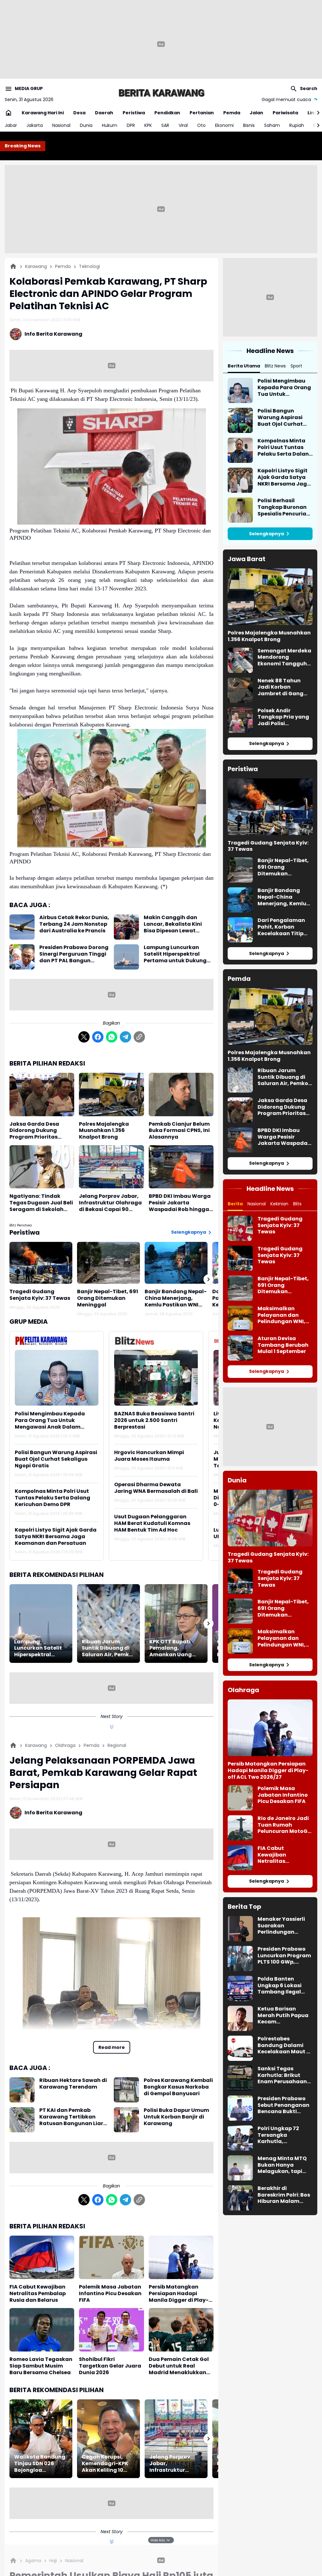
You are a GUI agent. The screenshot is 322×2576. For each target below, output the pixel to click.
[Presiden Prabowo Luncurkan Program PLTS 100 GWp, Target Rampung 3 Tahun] (240, 1959)
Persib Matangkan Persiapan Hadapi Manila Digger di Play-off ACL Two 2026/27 (179, 2294)
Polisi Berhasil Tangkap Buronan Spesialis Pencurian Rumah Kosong (284, 507)
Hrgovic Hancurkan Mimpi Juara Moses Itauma (149, 1456)
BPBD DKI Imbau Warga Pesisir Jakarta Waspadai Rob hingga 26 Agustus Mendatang (180, 1203)
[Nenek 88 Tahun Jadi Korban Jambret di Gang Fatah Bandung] (240, 690)
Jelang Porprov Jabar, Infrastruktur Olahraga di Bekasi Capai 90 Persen (110, 1203)
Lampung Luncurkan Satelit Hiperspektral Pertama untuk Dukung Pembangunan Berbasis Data (176, 954)
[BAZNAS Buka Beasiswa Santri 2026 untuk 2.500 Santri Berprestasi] (156, 1378)
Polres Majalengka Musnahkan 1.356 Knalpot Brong (104, 1131)
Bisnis (249, 125)
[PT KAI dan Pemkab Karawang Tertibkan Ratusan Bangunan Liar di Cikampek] (22, 2120)
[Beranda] (13, 266)
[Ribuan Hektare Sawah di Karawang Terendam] (22, 2090)
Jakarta (35, 125)
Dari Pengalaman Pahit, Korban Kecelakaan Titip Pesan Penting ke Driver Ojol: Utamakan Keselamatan (281, 927)
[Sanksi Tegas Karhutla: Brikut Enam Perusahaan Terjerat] (240, 2078)
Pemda (232, 113)
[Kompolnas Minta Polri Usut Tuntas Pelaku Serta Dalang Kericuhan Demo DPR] (240, 450)
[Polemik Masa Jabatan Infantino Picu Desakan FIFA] (111, 2257)
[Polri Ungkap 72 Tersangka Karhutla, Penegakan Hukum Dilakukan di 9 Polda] (240, 2138)
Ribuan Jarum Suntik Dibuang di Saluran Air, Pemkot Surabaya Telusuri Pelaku (108, 1648)
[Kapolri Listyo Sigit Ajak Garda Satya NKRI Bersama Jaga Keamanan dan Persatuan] (240, 480)
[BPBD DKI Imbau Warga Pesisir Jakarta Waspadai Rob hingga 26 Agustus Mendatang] (181, 1167)
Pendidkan (167, 113)
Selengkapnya (189, 1232)
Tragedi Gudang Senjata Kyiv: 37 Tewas (40, 1295)
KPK (148, 125)
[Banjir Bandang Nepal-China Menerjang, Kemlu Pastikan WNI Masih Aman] (176, 1263)
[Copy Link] (139, 1037)
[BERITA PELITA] (161, 93)
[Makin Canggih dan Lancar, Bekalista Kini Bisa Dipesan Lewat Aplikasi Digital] (126, 927)
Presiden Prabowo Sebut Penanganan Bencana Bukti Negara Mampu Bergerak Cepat (283, 2105)
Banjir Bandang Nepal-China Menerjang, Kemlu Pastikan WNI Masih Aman (176, 1298)
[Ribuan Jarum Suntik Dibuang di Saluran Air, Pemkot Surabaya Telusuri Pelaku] (108, 1624)
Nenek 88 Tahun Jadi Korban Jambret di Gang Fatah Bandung (280, 687)
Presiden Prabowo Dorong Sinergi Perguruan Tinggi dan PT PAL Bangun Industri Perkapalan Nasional (74, 954)
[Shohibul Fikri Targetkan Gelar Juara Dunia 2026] (111, 2330)
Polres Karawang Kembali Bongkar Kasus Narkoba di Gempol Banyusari (178, 2087)
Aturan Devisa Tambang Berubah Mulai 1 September (283, 1345)
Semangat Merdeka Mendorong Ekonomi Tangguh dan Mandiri (284, 657)
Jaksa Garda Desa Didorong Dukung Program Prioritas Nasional (34, 1131)
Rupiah (297, 125)
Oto (201, 125)
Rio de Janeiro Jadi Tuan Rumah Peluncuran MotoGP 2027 (284, 1825)
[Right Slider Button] (316, 113)
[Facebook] (98, 1037)
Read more (112, 2047)
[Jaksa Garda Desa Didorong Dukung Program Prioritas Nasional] (42, 1095)
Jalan (256, 113)
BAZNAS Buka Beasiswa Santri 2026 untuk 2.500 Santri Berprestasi (154, 1420)
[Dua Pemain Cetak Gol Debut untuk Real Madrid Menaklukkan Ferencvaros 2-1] (181, 2330)
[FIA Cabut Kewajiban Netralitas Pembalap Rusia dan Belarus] (42, 2257)
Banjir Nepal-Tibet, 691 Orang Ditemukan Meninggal (108, 1298)
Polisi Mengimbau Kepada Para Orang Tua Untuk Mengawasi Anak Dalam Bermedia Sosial (50, 1420)
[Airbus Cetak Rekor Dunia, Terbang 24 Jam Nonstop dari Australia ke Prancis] (22, 927)
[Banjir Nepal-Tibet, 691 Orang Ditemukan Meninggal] (108, 1263)
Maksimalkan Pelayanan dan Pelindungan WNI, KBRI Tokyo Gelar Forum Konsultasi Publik (281, 1315)
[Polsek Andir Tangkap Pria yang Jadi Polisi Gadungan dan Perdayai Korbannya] (240, 720)
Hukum (110, 125)
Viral (183, 125)
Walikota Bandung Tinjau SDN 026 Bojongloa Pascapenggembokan (41, 2464)
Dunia (86, 125)
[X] (84, 1037)
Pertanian (202, 113)
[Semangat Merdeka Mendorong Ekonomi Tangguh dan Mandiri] (240, 660)
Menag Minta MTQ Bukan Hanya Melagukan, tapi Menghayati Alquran (282, 2165)
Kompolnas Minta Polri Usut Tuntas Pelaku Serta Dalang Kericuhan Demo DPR (53, 1498)
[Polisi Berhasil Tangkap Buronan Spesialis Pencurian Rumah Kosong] (240, 510)
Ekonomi (224, 125)
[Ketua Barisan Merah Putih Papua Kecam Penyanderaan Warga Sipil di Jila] (240, 2018)
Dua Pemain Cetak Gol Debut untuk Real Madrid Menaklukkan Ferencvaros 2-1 (179, 2366)
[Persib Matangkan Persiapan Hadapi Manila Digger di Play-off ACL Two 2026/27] (181, 2257)
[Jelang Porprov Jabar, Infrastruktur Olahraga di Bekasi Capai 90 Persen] (111, 1167)
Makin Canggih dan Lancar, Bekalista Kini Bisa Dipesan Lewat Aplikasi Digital (173, 924)
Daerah (104, 113)
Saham (272, 125)
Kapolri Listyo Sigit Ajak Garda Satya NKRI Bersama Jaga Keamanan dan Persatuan (56, 1537)
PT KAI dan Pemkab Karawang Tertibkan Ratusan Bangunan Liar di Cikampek (71, 2117)
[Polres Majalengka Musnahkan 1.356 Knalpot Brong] (111, 1095)
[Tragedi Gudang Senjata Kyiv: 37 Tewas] (41, 1263)
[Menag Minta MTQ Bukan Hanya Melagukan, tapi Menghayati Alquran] (240, 2168)
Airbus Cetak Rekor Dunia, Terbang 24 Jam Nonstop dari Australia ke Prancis (74, 924)
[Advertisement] (161, 209)
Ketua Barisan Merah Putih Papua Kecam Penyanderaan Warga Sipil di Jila (283, 2016)
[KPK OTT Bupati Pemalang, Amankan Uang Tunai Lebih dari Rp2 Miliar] (176, 1624)
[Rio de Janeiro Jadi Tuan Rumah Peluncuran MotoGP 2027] (240, 1828)
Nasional (61, 125)
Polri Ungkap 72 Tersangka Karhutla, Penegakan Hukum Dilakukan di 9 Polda (285, 2135)
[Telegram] (125, 1037)
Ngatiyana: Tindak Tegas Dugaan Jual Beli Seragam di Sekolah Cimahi (41, 1203)
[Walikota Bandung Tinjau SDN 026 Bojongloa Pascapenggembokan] (41, 2439)
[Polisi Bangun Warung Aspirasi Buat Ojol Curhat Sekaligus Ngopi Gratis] (240, 420)
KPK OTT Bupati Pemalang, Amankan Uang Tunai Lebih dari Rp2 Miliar (171, 1648)
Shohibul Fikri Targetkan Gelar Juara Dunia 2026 (110, 2366)
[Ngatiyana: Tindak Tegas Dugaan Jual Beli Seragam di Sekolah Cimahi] (42, 1167)
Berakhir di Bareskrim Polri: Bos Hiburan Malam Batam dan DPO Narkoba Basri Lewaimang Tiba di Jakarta (284, 2195)
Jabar (11, 125)
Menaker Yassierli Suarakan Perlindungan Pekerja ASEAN (281, 1926)
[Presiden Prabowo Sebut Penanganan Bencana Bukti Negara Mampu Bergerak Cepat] (240, 2108)
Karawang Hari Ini (43, 113)
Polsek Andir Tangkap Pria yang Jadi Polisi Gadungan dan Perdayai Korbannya (283, 717)
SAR (165, 125)
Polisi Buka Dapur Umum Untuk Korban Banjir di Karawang (176, 2117)
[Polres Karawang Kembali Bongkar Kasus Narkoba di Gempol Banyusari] (126, 2090)
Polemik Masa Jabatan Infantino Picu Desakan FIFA (110, 2294)
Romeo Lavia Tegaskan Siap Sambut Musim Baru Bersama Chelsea (41, 2366)
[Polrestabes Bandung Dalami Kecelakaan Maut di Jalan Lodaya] (240, 2048)
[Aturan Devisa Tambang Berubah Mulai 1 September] (240, 1348)
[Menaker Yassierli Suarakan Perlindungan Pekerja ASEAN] (240, 1929)
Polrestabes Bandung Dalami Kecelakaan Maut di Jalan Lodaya (285, 2045)
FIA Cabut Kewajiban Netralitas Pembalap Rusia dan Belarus (38, 2294)
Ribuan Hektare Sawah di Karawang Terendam (73, 2084)
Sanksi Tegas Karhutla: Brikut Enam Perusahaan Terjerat (282, 2075)
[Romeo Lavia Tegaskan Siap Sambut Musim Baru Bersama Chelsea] (42, 2330)
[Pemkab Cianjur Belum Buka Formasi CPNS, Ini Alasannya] (181, 1095)
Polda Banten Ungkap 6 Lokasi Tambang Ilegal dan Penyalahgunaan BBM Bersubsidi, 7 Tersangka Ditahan (284, 1986)
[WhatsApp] (112, 1037)
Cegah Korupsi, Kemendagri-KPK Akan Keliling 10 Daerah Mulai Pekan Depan (105, 2464)
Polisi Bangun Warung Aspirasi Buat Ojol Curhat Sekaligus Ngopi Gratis (56, 1459)
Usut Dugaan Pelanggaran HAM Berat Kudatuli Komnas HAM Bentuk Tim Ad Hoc (152, 1523)
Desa (79, 113)
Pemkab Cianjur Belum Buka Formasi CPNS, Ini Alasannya (179, 1131)
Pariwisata (285, 113)
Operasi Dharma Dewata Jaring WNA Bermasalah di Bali (156, 1488)
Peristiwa (134, 113)
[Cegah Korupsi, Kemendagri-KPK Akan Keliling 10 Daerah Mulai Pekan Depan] (108, 2439)
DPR (131, 125)
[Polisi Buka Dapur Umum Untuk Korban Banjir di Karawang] (126, 2120)
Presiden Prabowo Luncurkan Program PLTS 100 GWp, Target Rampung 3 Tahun (284, 1956)
